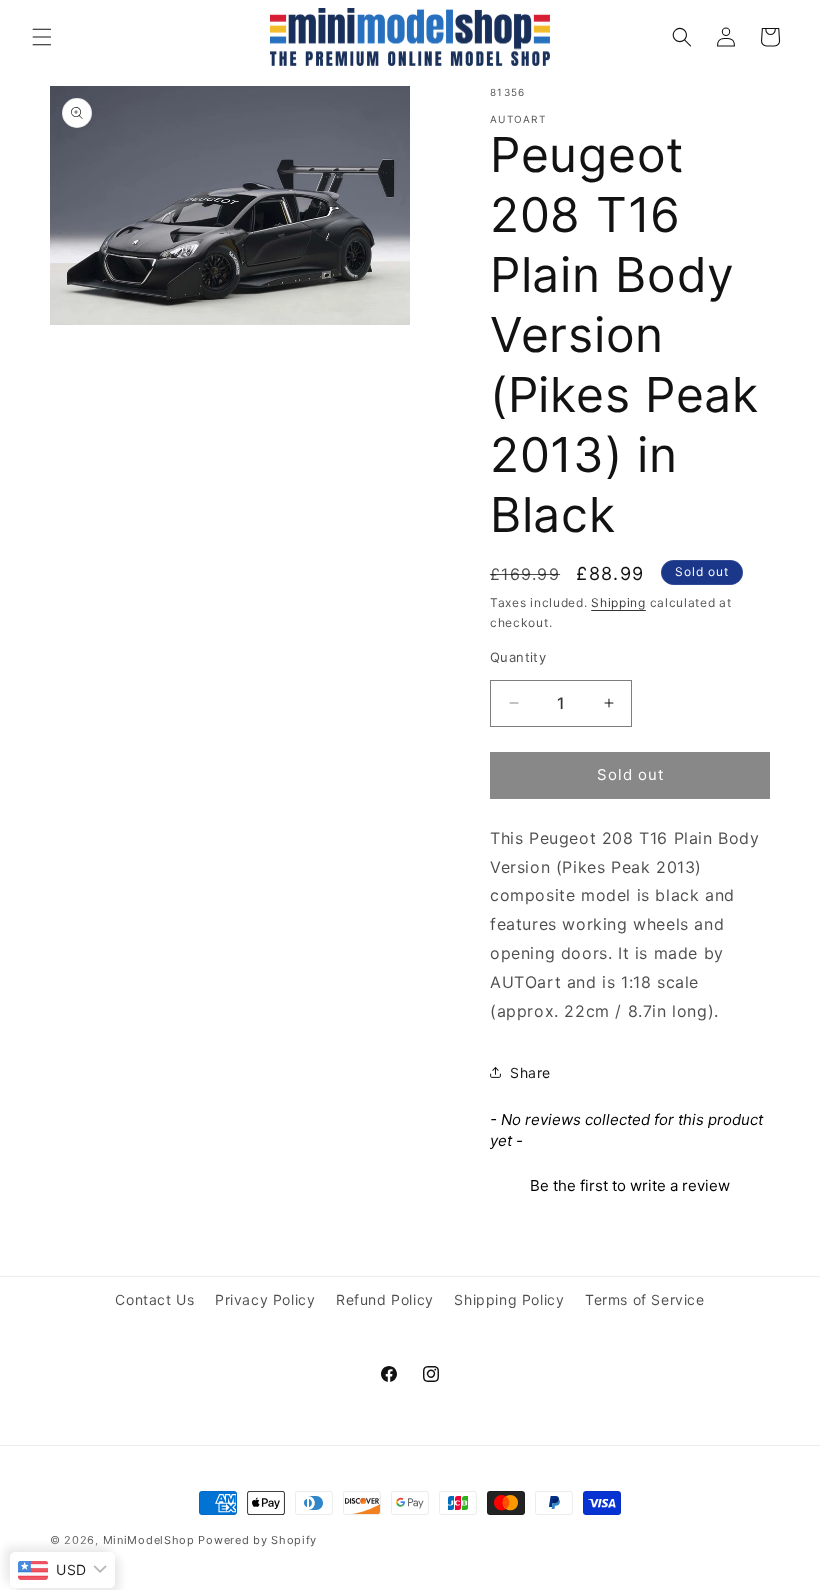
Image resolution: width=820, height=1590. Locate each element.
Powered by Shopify (257, 1540)
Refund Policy (385, 1299)
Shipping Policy (509, 1299)
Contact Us (154, 1299)
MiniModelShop (149, 1540)
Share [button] (530, 1072)
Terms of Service (645, 1299)
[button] (42, 37)
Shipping (618, 602)
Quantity (518, 657)
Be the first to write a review (630, 1185)
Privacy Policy (265, 1299)
